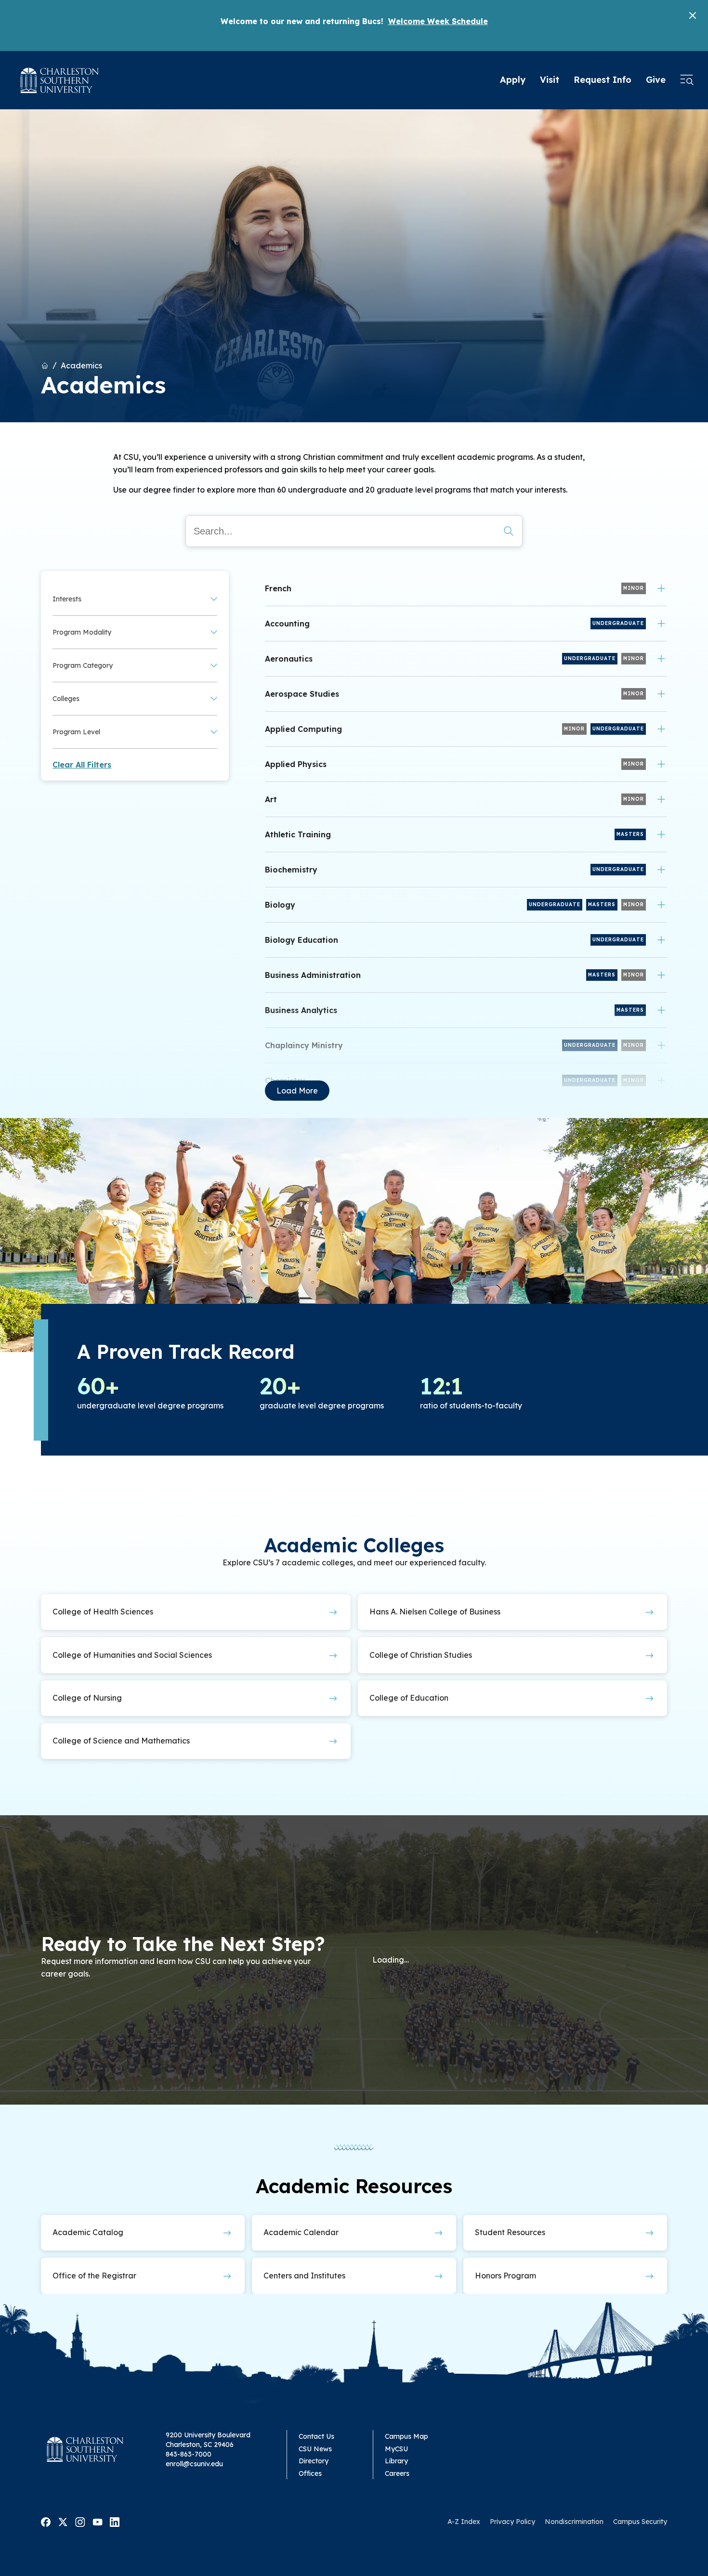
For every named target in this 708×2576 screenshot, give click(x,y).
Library (396, 2461)
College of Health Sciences (103, 1612)
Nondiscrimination (574, 2522)
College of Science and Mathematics (121, 1741)
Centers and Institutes (304, 2276)
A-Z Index (464, 2522)
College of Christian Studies (421, 1655)
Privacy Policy (512, 2522)
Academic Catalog (88, 2232)
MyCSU (396, 2449)
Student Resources (510, 2232)
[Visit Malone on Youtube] (98, 2521)
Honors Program (505, 2276)
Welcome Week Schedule (438, 21)
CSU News (315, 2449)
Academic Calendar (301, 2232)
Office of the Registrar (94, 2276)
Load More (297, 1091)
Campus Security (640, 2522)
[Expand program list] (661, 588)
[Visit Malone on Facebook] (46, 2521)
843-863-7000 (189, 2454)
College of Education (409, 1698)
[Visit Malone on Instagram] (80, 2521)
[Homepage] (60, 80)
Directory (314, 2461)
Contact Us (316, 2436)
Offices (310, 2473)
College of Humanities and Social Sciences (132, 1655)
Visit (550, 80)
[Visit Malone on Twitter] (63, 2521)
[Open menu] (687, 80)
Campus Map (406, 2436)
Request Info (603, 80)
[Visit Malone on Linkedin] (115, 2521)
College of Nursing (87, 1698)
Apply (513, 80)
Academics (81, 365)
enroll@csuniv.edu (194, 2464)
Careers (397, 2473)
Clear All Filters (82, 765)
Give (656, 80)
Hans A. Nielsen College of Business (435, 1612)
